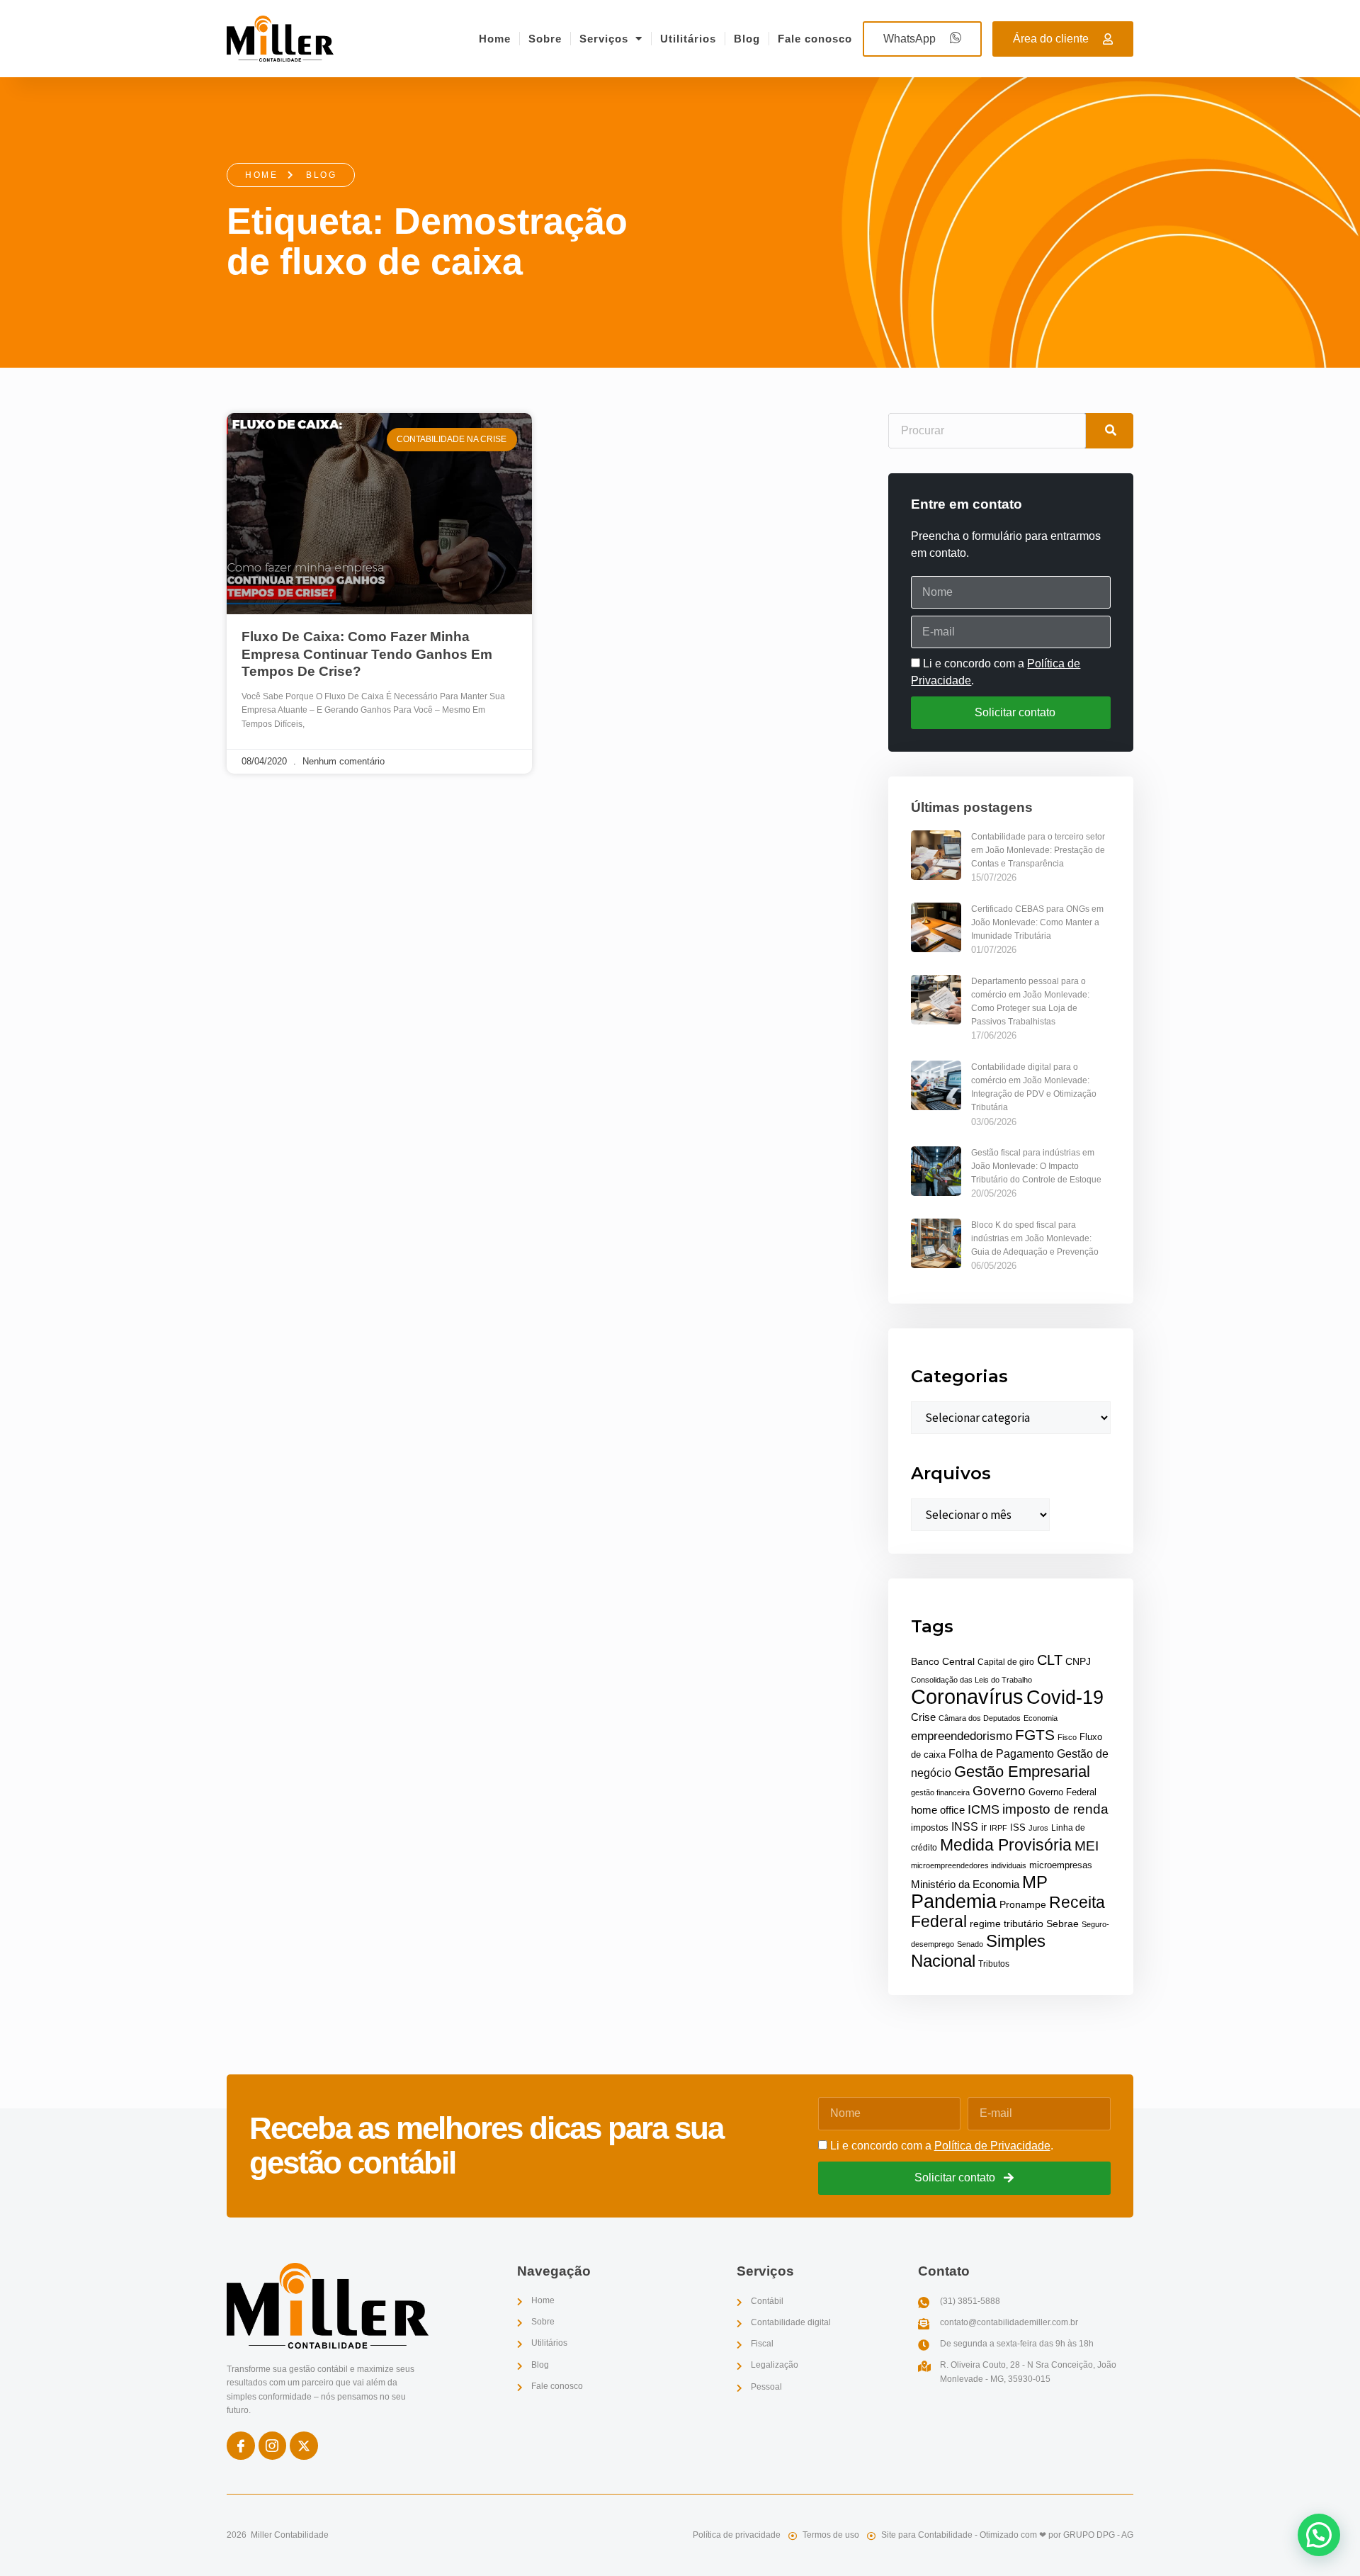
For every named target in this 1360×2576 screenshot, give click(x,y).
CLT (1050, 1660)
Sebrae (1062, 1924)
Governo (999, 1790)
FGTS (1035, 1735)
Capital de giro (1006, 1662)
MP (1035, 1882)
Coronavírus (967, 1696)
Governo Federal (1062, 1792)
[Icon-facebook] (241, 2446)
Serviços (604, 39)
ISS (1018, 1828)
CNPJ (1078, 1661)
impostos (930, 1828)
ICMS (984, 1809)
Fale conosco (815, 39)
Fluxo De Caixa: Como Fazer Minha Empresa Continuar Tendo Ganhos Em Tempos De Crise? (367, 654)
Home (495, 39)
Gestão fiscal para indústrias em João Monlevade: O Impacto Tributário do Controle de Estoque (1036, 1166)
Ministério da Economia (965, 1885)
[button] (1319, 2535)
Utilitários (688, 39)
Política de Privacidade (992, 2146)
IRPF (998, 1828)
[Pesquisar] (1110, 431)
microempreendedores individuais (969, 1865)
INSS (965, 1827)
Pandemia (954, 1901)
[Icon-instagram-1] (273, 2446)
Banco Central (943, 1662)
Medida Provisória (1006, 1845)
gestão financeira (940, 1792)
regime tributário (1007, 1923)
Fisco (1067, 1737)
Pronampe (1023, 1904)
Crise (923, 1717)
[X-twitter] (304, 2446)
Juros (1038, 1828)
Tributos (994, 1964)
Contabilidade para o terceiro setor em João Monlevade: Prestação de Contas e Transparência (1038, 850)
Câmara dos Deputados (980, 1718)
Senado (970, 1944)
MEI (1087, 1846)
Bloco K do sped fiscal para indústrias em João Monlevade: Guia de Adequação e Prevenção (1035, 1238)
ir (984, 1827)
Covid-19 (1065, 1697)
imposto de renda (1055, 1809)
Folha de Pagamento (1001, 1754)
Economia (1041, 1718)
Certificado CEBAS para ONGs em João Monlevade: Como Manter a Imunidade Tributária (1037, 922)
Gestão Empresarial (1022, 1772)
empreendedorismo (962, 1736)
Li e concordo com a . (942, 2146)
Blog (747, 39)
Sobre (545, 39)
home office (938, 1810)
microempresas (1061, 1865)
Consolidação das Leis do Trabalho (971, 1680)
